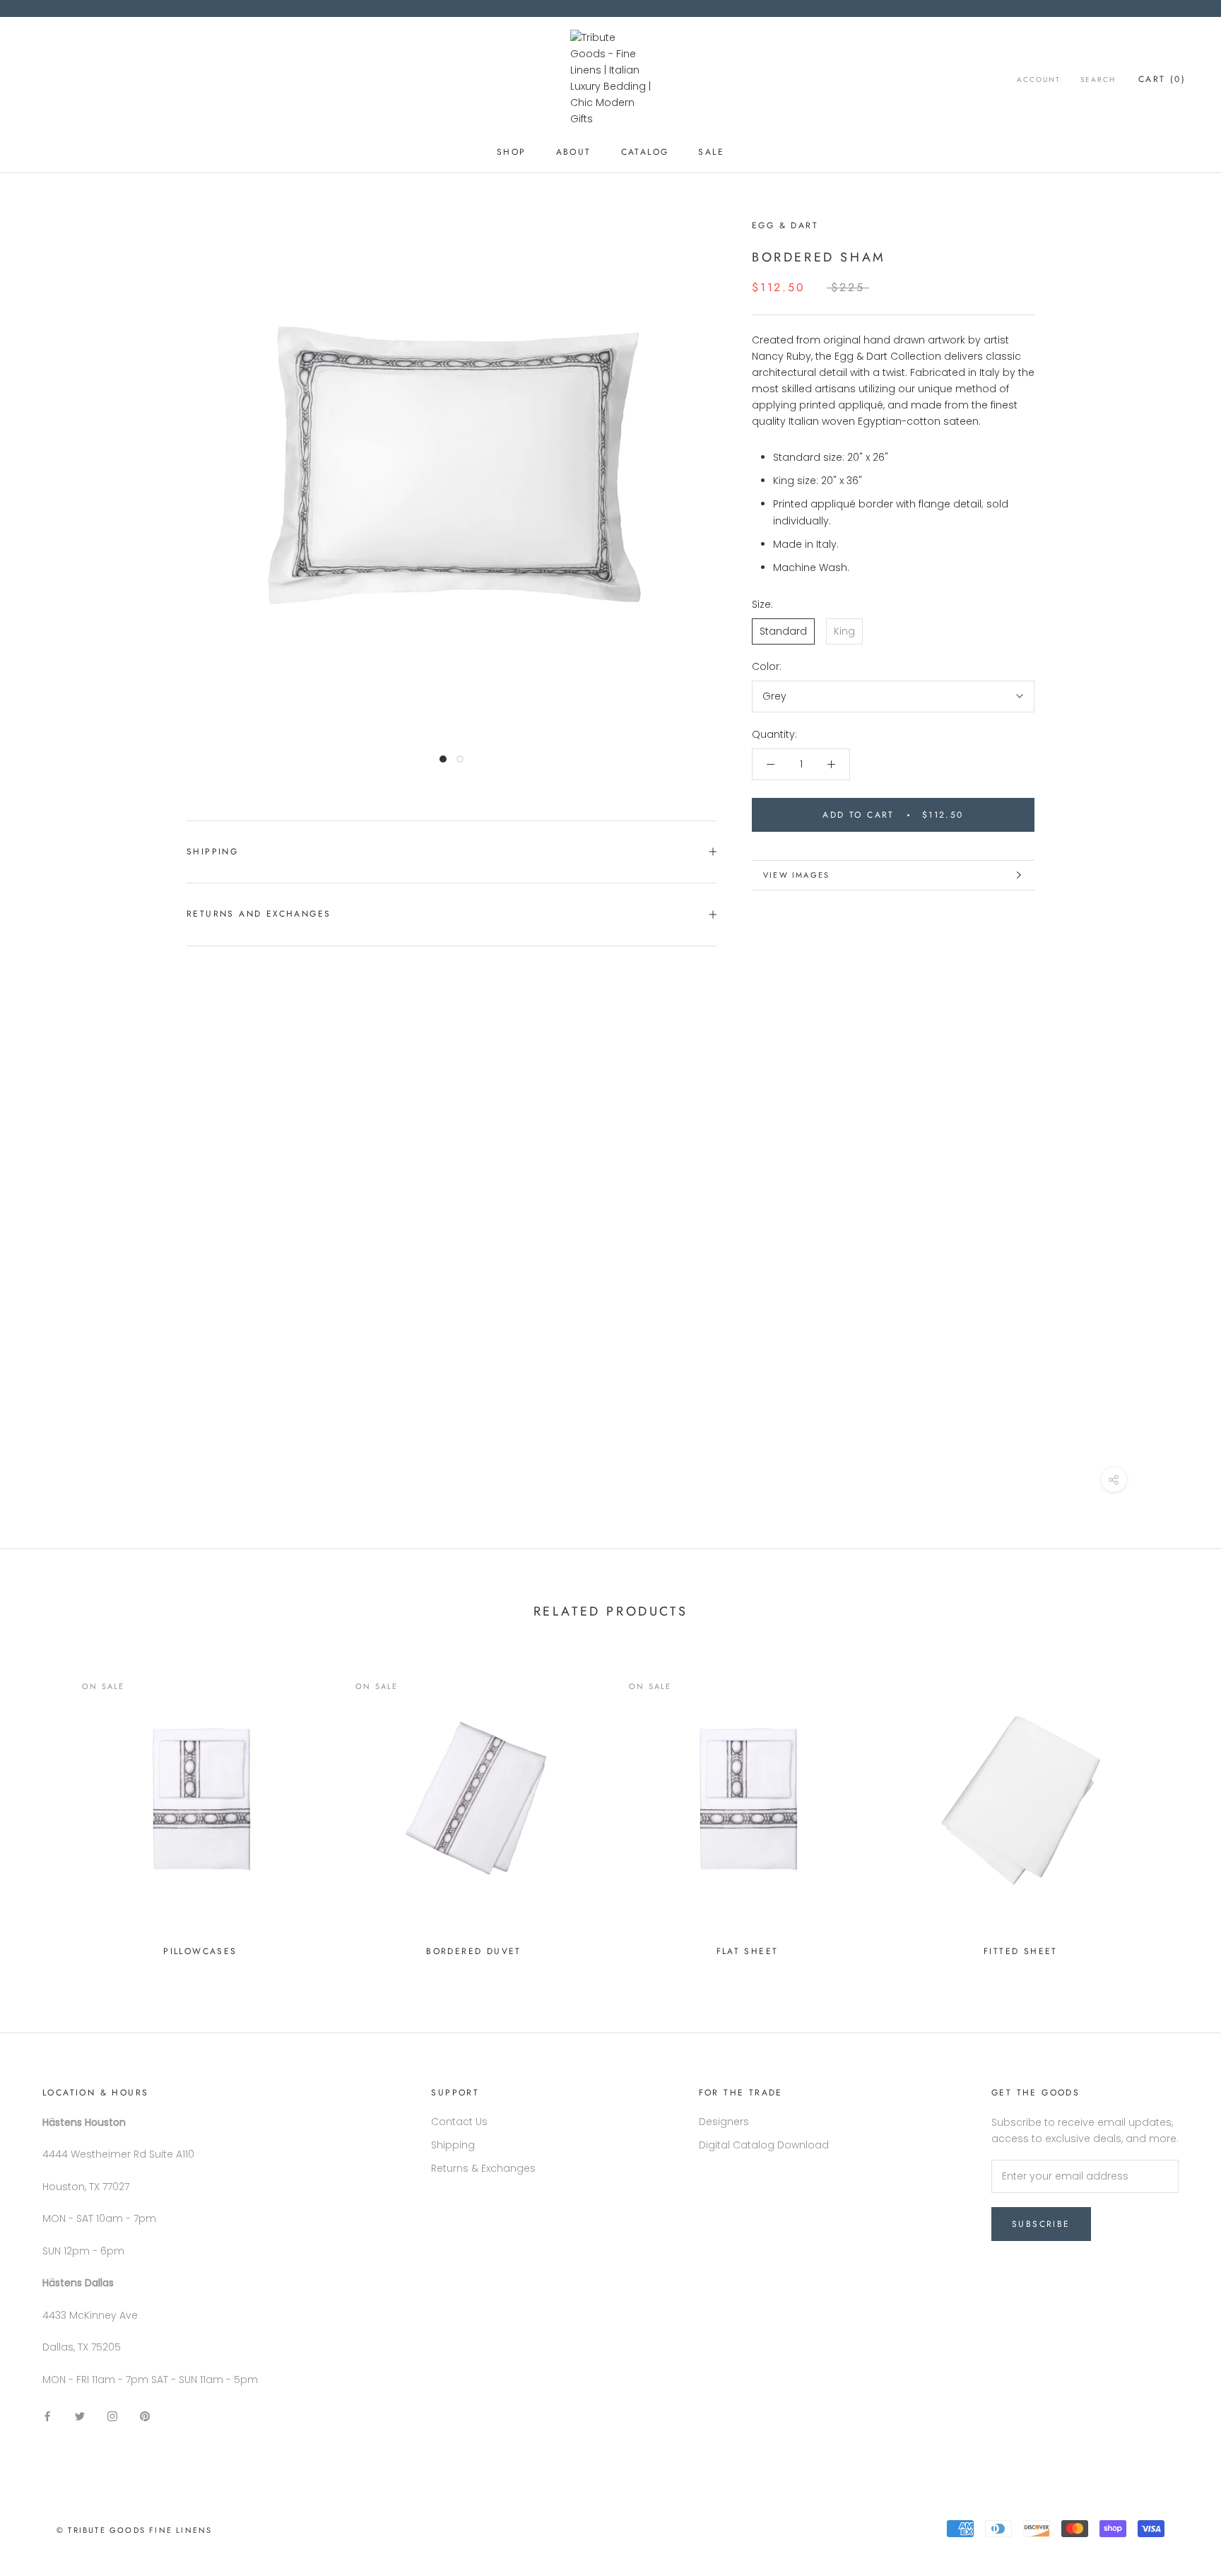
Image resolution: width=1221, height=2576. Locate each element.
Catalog (645, 152)
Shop (512, 152)
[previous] (44, 1808)
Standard (783, 631)
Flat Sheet (748, 1951)
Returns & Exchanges (483, 2168)
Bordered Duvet (474, 1951)
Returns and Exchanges (259, 914)
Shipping (212, 852)
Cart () (1162, 79)
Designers (724, 2122)
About (574, 152)
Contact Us (459, 2122)
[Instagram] (112, 2416)
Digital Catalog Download (764, 2145)
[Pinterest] (145, 2416)
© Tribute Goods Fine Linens (134, 2530)
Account (1039, 80)
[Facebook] (47, 2416)
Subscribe (1041, 2224)
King (844, 631)
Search (1098, 80)
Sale (711, 152)
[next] (1177, 1808)
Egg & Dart (785, 225)
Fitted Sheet (1021, 1951)
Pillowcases (200, 1951)
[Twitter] (80, 2416)
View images (796, 875)
